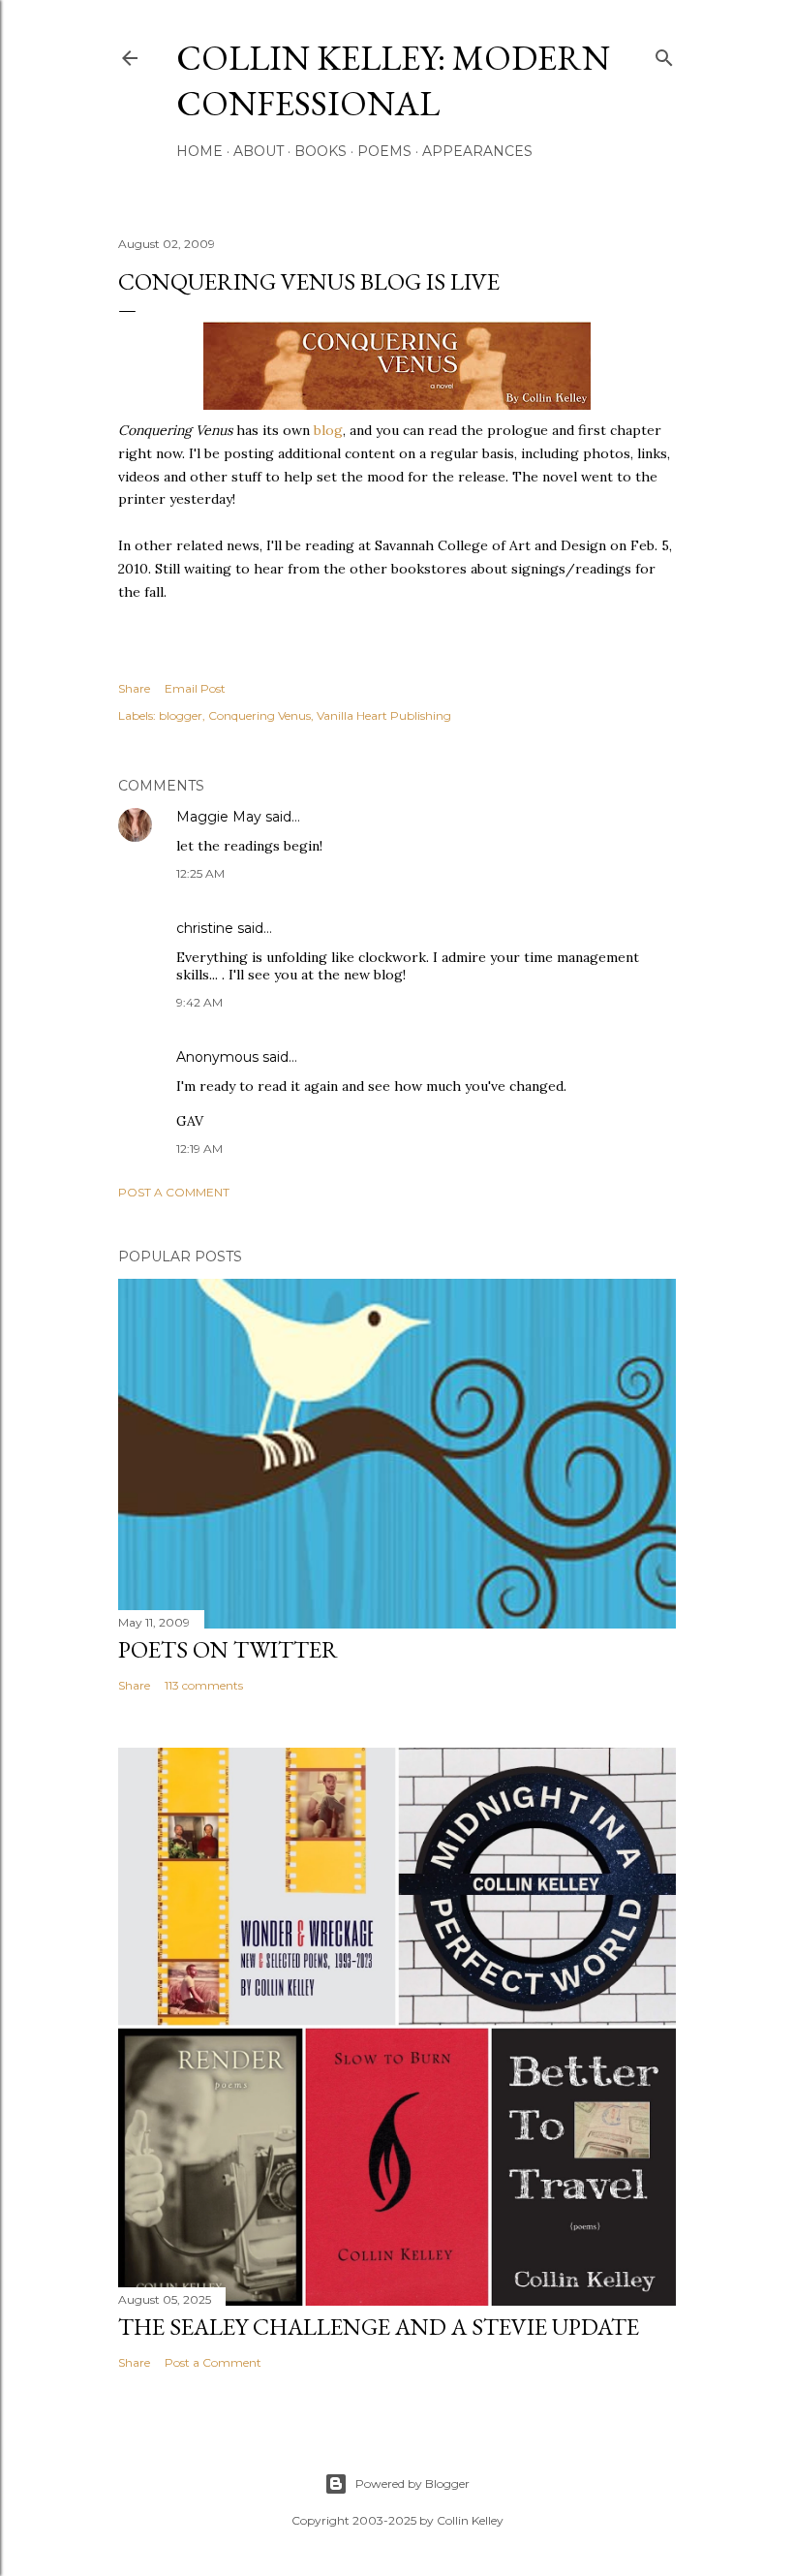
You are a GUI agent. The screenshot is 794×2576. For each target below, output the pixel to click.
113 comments (204, 1685)
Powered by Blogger (412, 2483)
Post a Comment (174, 1192)
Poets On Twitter (228, 1649)
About (259, 151)
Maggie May (219, 817)
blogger (181, 715)
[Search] (664, 54)
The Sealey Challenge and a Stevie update (379, 2327)
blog (328, 430)
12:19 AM (199, 1148)
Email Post (195, 688)
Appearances (477, 151)
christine (205, 928)
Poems (384, 151)
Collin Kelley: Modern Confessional (393, 80)
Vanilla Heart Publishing (384, 715)
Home (199, 151)
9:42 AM (199, 1002)
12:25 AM (200, 873)
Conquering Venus (260, 715)
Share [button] (134, 688)
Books (321, 151)
